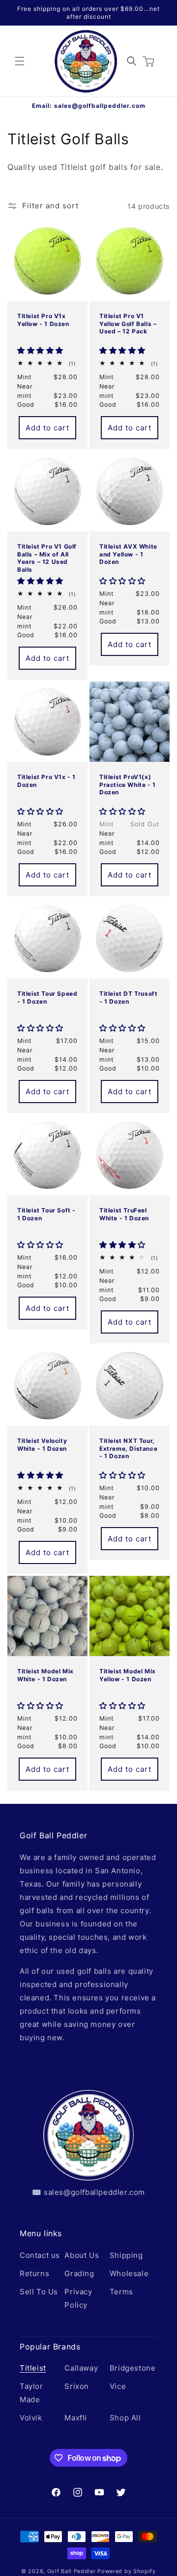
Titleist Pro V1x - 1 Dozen (46, 781)
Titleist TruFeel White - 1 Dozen (124, 1214)
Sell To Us (39, 2292)
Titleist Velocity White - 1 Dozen (42, 1445)
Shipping (126, 2255)
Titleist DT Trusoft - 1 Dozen (128, 997)
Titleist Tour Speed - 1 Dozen (47, 997)
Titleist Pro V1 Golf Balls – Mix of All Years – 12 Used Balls (47, 557)
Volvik (31, 2418)
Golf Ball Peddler (72, 2571)
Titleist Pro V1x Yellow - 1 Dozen (43, 320)
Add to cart (47, 428)
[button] (20, 61)
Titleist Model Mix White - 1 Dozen (45, 1675)
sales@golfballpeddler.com (100, 106)
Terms (121, 2292)
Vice (118, 2386)
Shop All (125, 2418)
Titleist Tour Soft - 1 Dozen (46, 1214)
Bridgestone (131, 2368)
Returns (34, 2273)
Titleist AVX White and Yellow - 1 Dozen (128, 554)
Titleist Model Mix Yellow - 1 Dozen (128, 1675)
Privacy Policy (78, 2298)
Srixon (77, 2386)
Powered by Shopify (127, 2571)
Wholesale (129, 2273)
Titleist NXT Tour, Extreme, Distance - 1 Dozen (128, 1448)
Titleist (33, 2368)
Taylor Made (31, 2393)
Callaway (81, 2368)
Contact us (40, 2255)
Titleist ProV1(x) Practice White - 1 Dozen (128, 784)
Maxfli (76, 2418)
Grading (79, 2273)
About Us (82, 2255)
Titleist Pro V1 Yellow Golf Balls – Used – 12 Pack (128, 324)
